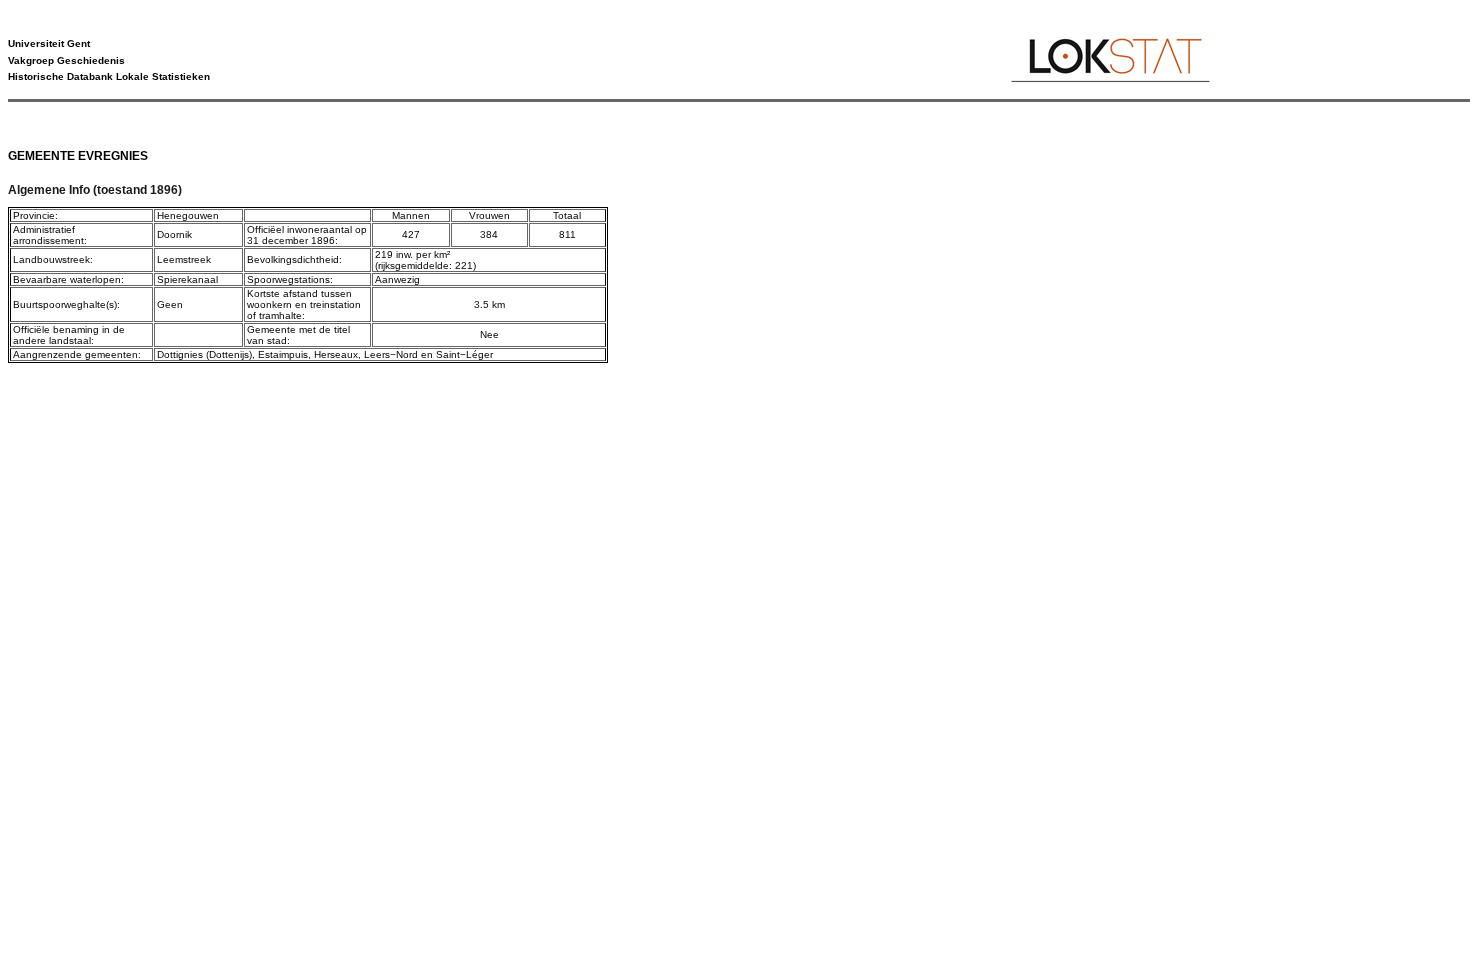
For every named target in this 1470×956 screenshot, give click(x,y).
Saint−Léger (464, 354)
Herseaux (336, 354)
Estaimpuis (283, 354)
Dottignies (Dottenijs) (204, 354)
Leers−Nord (391, 354)
